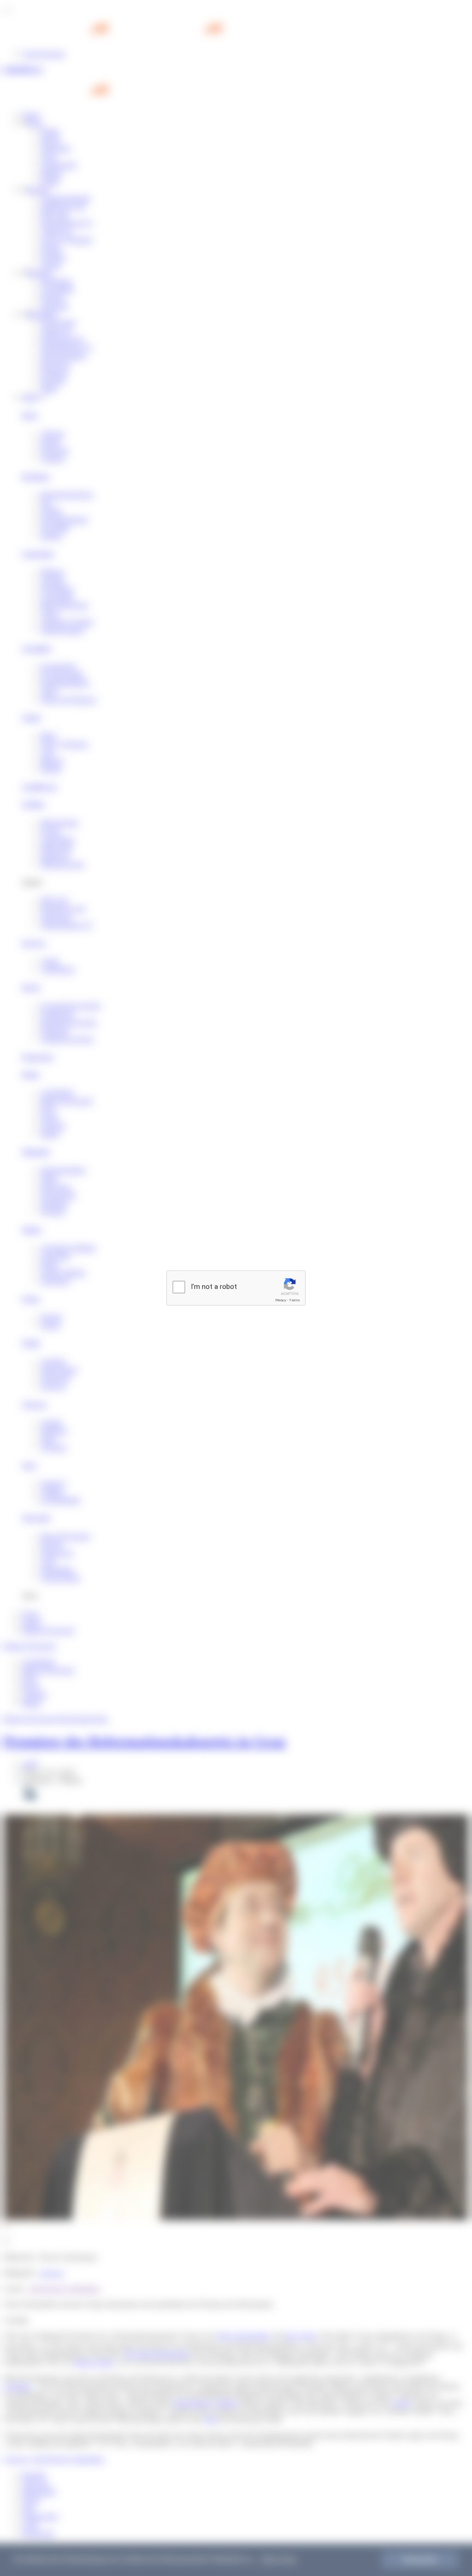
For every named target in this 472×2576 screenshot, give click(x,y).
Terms (295, 1300)
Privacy (281, 1300)
